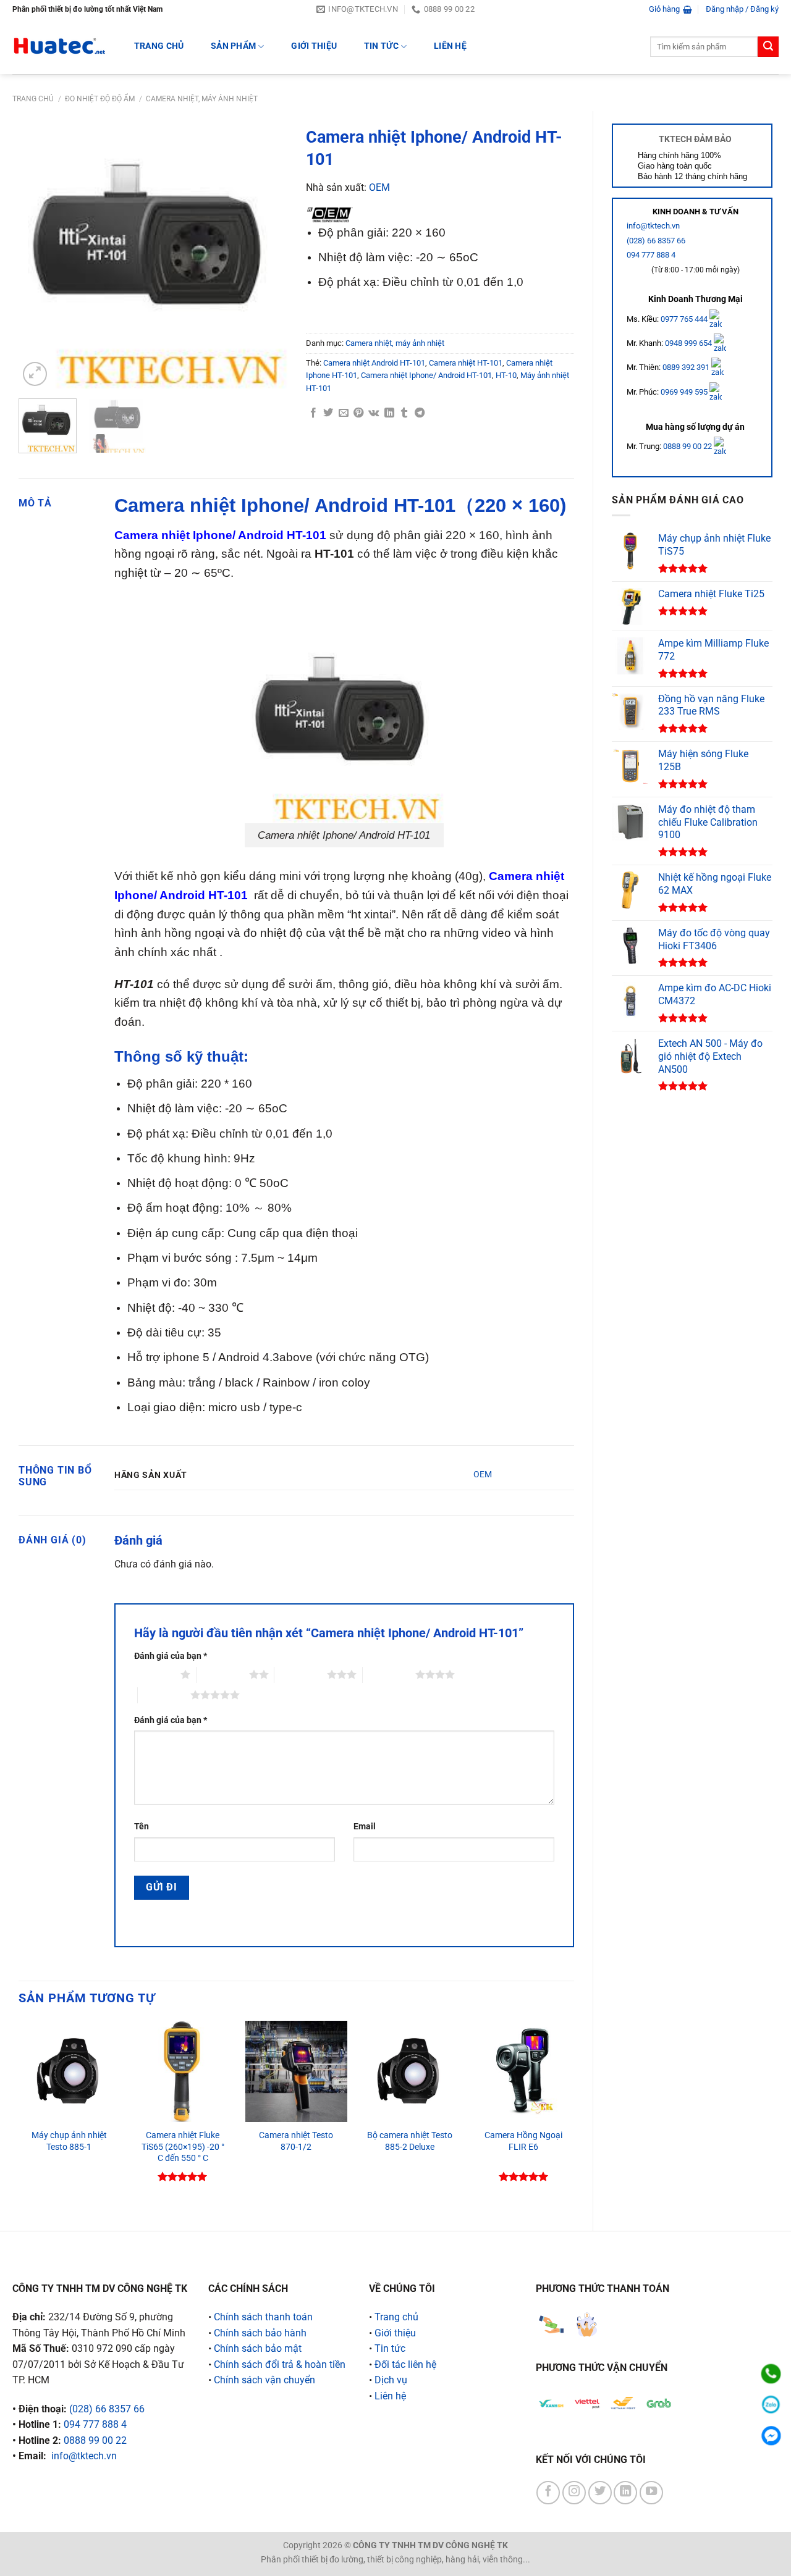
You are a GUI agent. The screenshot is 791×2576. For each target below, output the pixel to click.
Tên (142, 1827)
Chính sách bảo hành (260, 2333)
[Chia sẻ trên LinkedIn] (389, 413)
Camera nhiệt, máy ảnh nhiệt (202, 99)
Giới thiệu (314, 46)
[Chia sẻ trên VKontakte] (374, 413)
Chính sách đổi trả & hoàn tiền (280, 2364)
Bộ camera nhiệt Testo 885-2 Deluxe (410, 2141)
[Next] (266, 255)
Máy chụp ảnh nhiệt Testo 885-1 (69, 2141)
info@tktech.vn (653, 226)
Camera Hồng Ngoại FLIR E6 (523, 2141)
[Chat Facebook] (771, 2435)
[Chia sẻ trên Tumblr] (404, 413)
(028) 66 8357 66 (656, 241)
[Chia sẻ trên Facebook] (313, 413)
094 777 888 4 (651, 255)
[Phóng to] (35, 374)
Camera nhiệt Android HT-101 (374, 363)
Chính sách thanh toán (263, 2317)
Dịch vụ (391, 2380)
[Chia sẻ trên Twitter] (328, 413)
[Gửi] (768, 47)
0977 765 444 (685, 318)
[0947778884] (771, 2374)
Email (365, 1827)
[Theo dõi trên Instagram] (574, 2493)
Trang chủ (33, 99)
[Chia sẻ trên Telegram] (420, 413)
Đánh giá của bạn (171, 1656)
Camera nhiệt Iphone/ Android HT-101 (426, 375)
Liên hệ (450, 46)
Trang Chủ (159, 46)
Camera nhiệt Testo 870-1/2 (296, 2141)
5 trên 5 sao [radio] (164, 1695)
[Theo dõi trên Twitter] (600, 2493)
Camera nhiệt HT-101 (466, 363)
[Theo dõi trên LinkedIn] (625, 2493)
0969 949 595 (685, 392)
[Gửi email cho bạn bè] (344, 413)
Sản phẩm (233, 46)
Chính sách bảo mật (258, 2348)
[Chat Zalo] (771, 2405)
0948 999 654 (689, 343)
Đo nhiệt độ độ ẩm (100, 99)
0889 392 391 (687, 367)
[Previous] (40, 255)
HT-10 (506, 375)
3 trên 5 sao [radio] (301, 1674)
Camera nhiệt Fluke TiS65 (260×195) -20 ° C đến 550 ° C (183, 2147)
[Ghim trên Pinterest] (358, 413)
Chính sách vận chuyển (264, 2380)
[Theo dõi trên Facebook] (548, 2493)
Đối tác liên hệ (405, 2364)
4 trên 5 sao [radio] (389, 1674)
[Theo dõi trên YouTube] (651, 2493)
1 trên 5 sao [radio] (154, 1674)
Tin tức (381, 46)
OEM (379, 187)
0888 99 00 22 (687, 446)
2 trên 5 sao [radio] (223, 1674)
